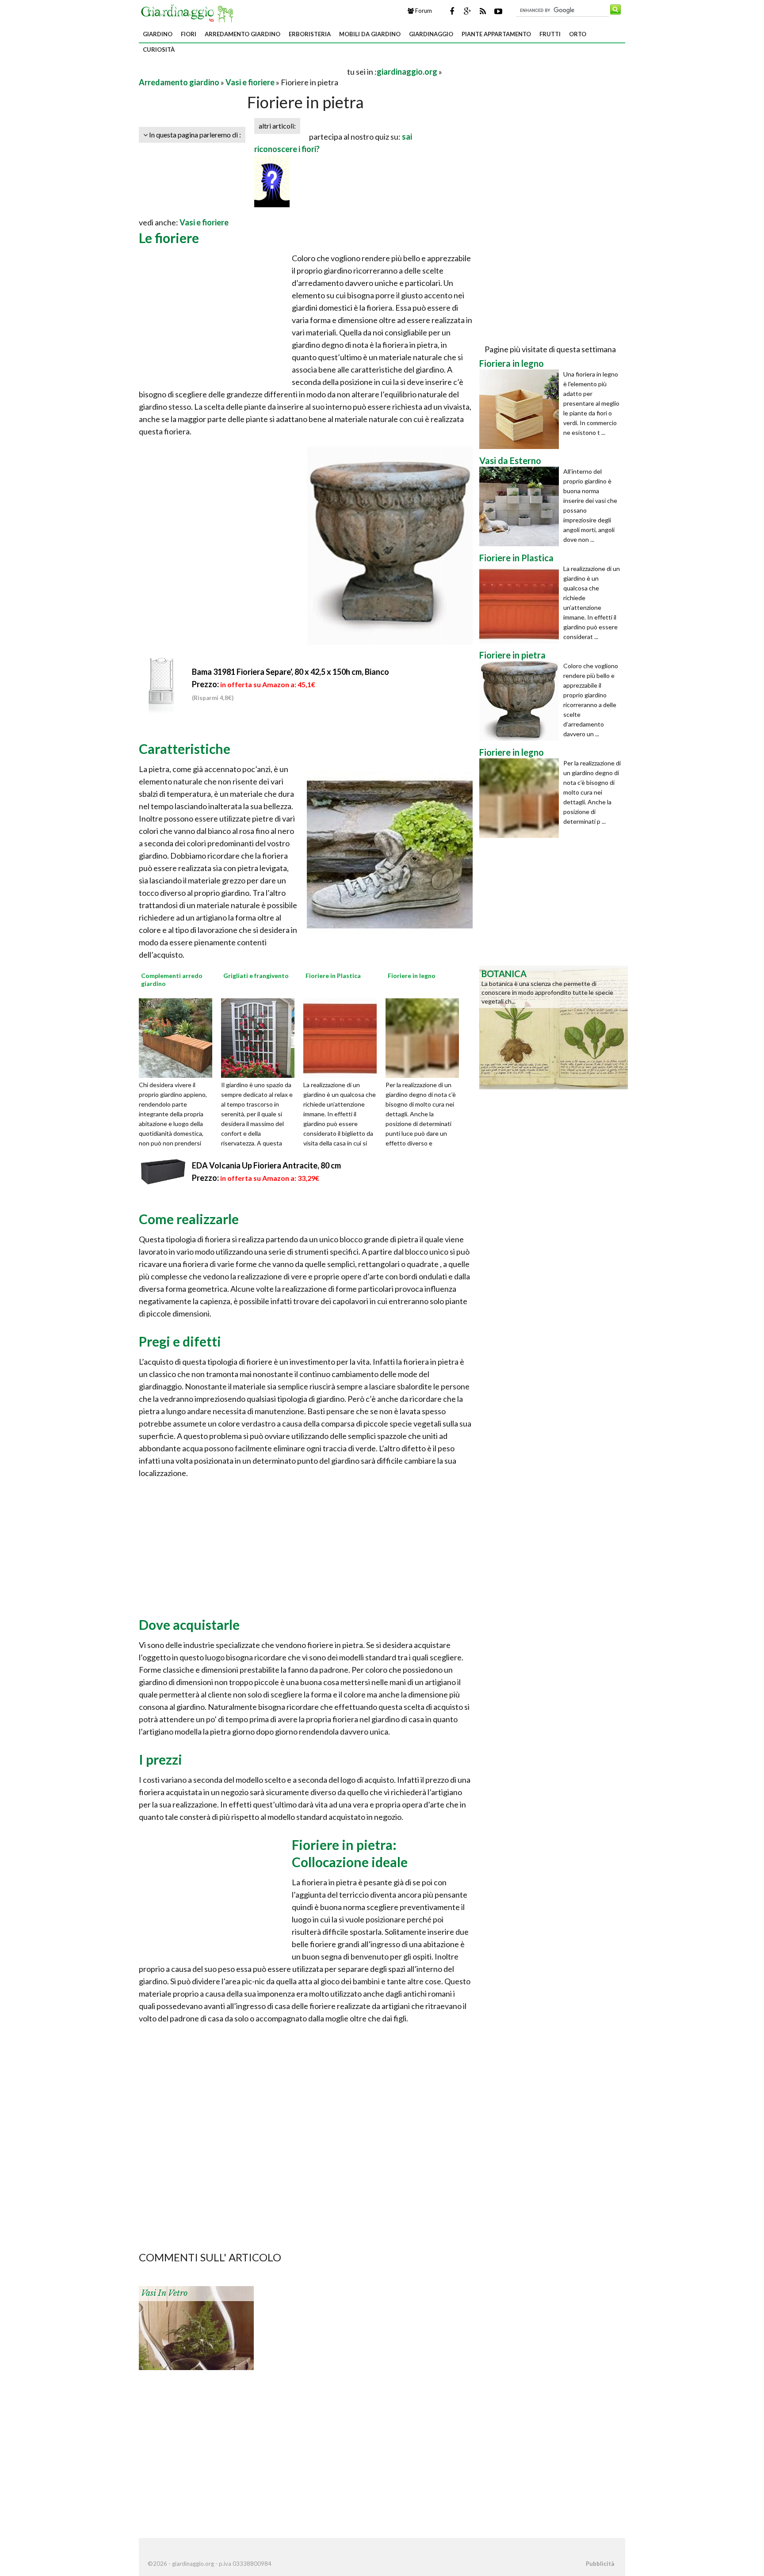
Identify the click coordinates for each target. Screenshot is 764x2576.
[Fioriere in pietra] (521, 701)
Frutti (550, 34)
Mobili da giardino (370, 34)
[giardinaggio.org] (189, 12)
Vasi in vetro (164, 2293)
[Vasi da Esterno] (521, 506)
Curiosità (159, 49)
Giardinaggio (431, 34)
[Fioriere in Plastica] (343, 1037)
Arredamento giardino (243, 34)
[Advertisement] (242, 71)
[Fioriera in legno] (521, 409)
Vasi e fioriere (250, 82)
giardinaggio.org (407, 72)
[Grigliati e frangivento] (261, 1037)
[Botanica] (554, 1027)
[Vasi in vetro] (196, 2327)
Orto (578, 34)
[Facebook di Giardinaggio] (452, 11)
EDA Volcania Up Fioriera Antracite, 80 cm (266, 1165)
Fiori (189, 34)
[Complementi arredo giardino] (179, 1037)
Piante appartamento (496, 34)
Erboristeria (310, 34)
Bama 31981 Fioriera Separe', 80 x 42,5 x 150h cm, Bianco (290, 672)
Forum (423, 11)
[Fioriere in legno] (425, 1037)
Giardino (158, 34)
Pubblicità (600, 2564)
